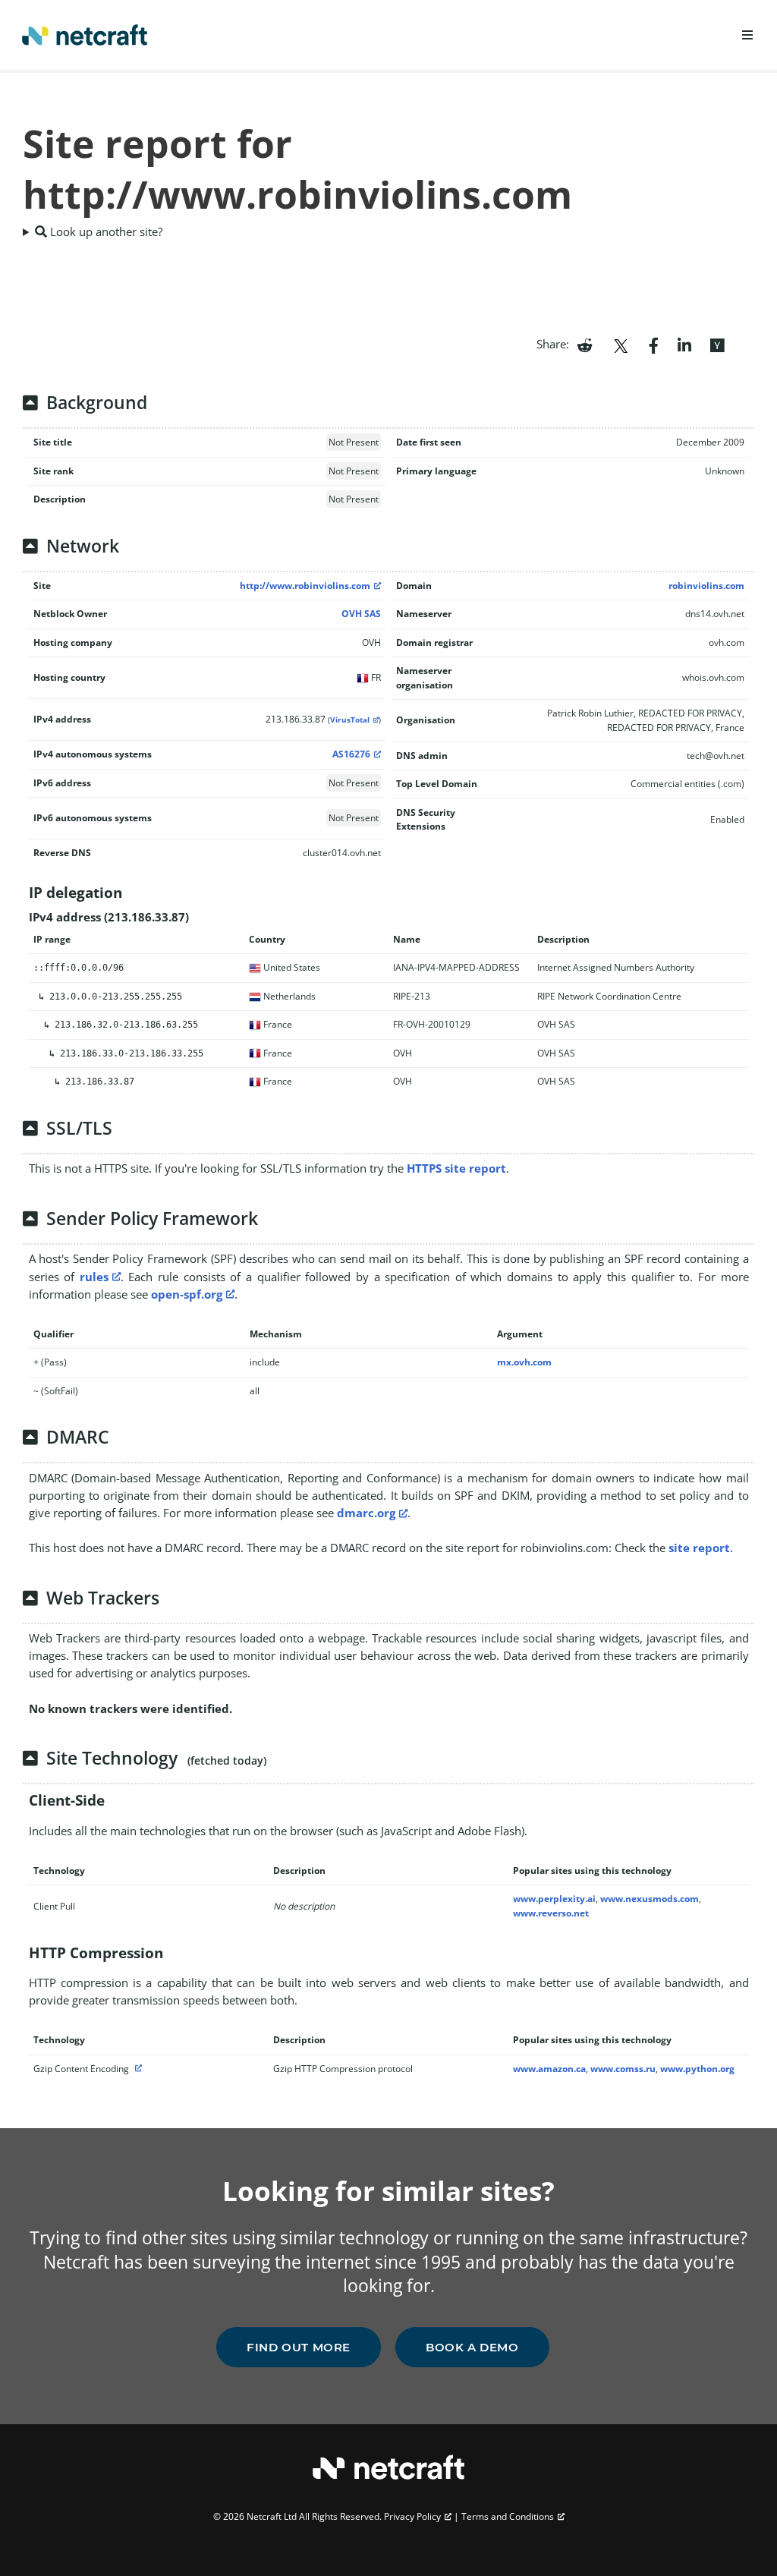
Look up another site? (105, 231)
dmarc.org (366, 1513)
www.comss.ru (623, 2069)
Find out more (299, 2347)
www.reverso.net (551, 1913)
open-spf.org (187, 1294)
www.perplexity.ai (554, 1899)
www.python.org (697, 2069)
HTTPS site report (456, 1168)
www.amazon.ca (549, 2069)
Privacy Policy (412, 2516)
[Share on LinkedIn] (684, 344)
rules (94, 1277)
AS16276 (351, 754)
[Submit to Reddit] (585, 344)
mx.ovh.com (524, 1362)
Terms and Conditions (508, 2516)
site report (699, 1548)
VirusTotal (350, 720)
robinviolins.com (706, 586)
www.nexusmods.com (650, 1899)
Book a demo (472, 2347)
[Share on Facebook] (654, 344)
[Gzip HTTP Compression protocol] (137, 2069)
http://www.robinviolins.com (305, 586)
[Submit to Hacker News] (717, 344)
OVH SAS (361, 614)
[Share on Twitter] (621, 344)
